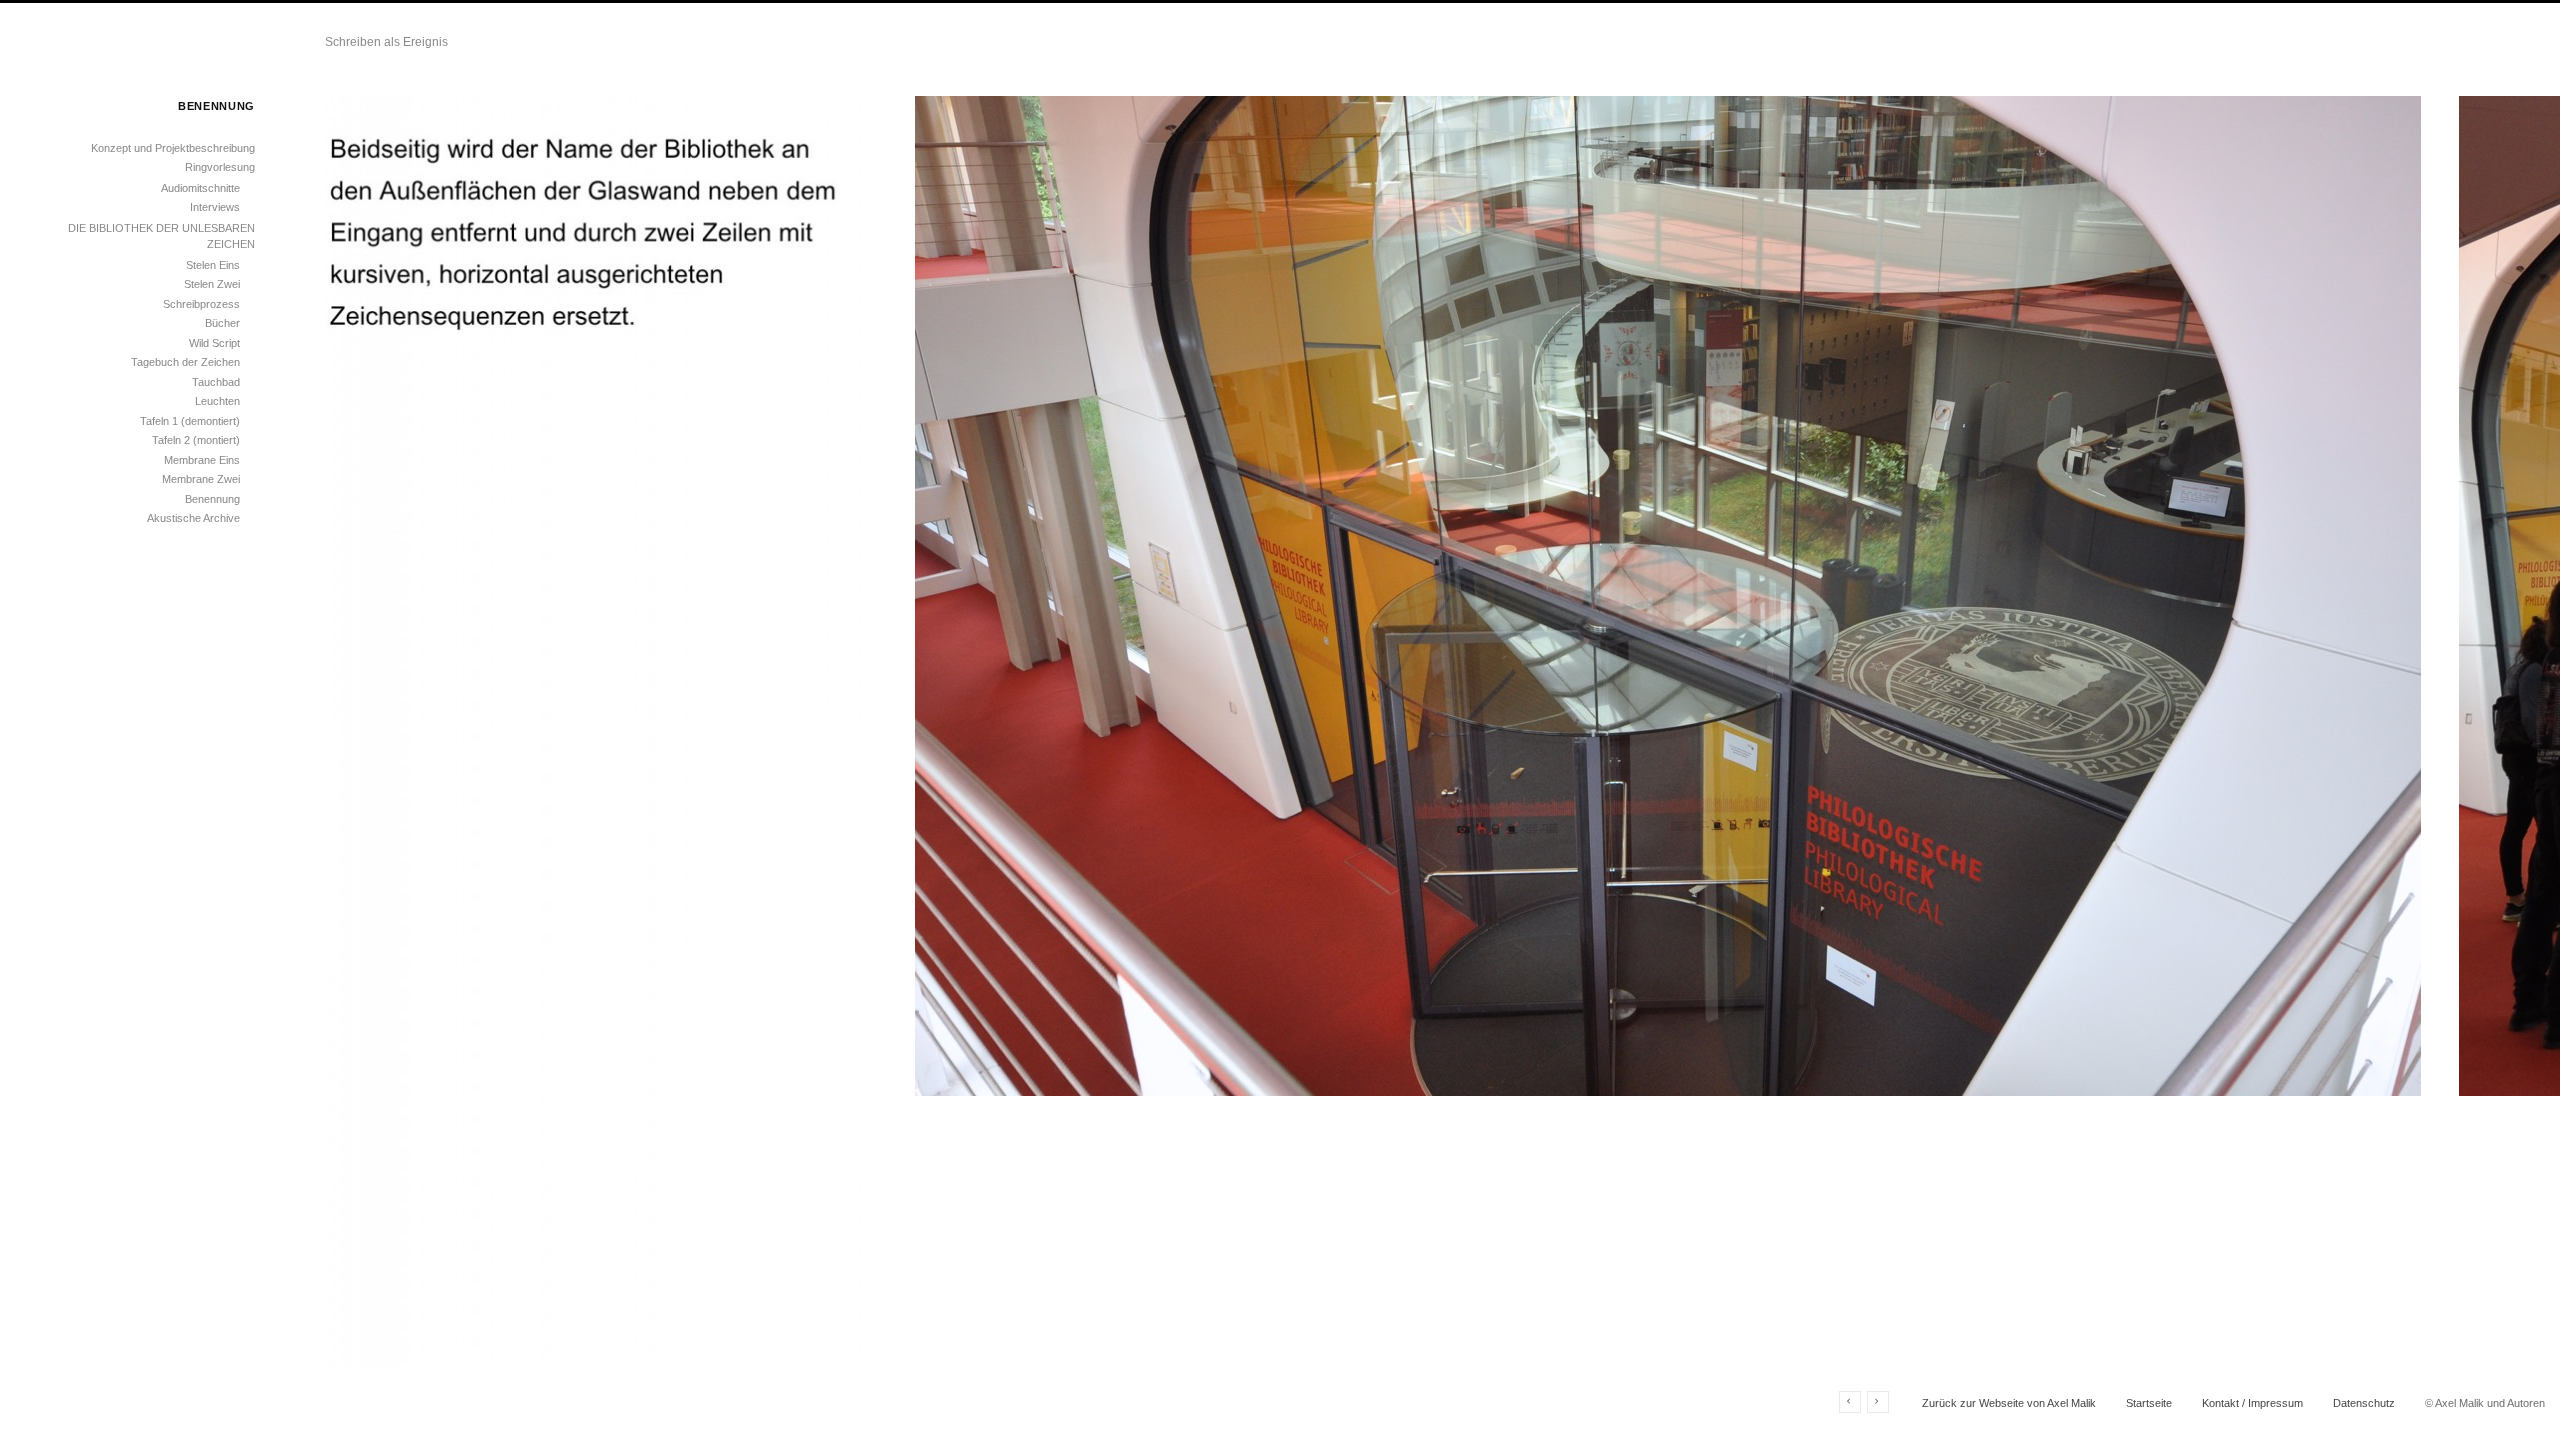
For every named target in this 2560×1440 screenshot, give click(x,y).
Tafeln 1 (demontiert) (190, 421)
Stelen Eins (213, 265)
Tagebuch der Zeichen (185, 362)
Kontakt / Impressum (2252, 1403)
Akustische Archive (193, 518)
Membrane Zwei (201, 479)
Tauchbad (216, 382)
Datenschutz (2364, 1403)
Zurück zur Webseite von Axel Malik (2009, 1403)
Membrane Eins (202, 460)
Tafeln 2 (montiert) (196, 440)
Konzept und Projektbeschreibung (173, 148)
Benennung (212, 499)
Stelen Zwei (212, 284)
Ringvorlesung (220, 167)
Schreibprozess (201, 304)
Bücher (222, 323)
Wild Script (214, 343)
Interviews (215, 207)
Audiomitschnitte (200, 188)
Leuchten (217, 401)
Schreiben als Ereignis (386, 42)
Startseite (2149, 1403)
